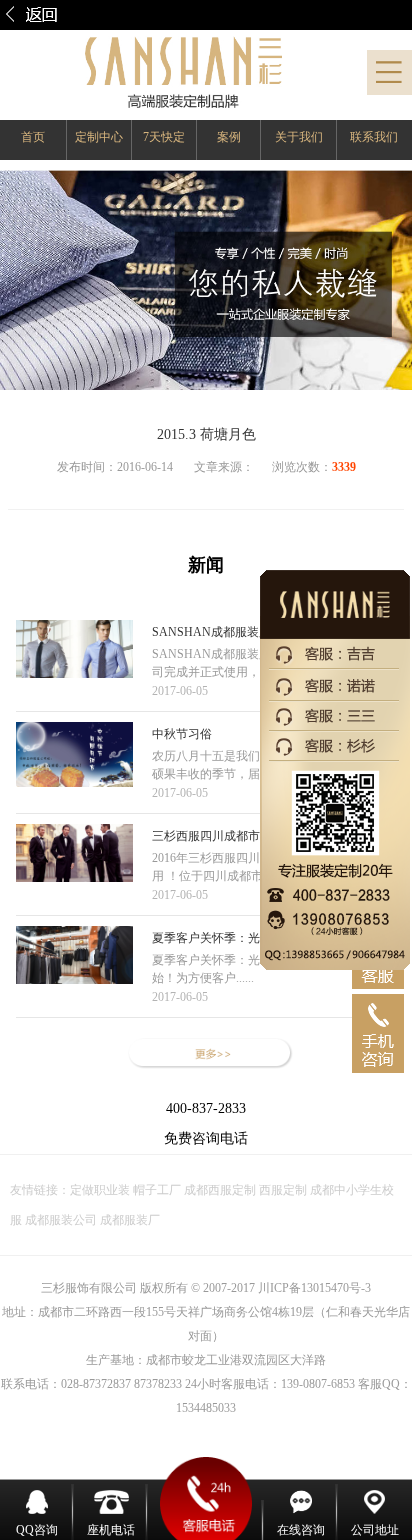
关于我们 (299, 137)
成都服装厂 (128, 1220)
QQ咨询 (37, 1530)
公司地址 (375, 1530)
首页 (33, 137)
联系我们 (374, 137)
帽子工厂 (155, 1190)
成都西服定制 (220, 1190)
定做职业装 (100, 1190)
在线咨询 (301, 1530)
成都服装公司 (61, 1220)
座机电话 (111, 1530)
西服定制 (284, 1190)
